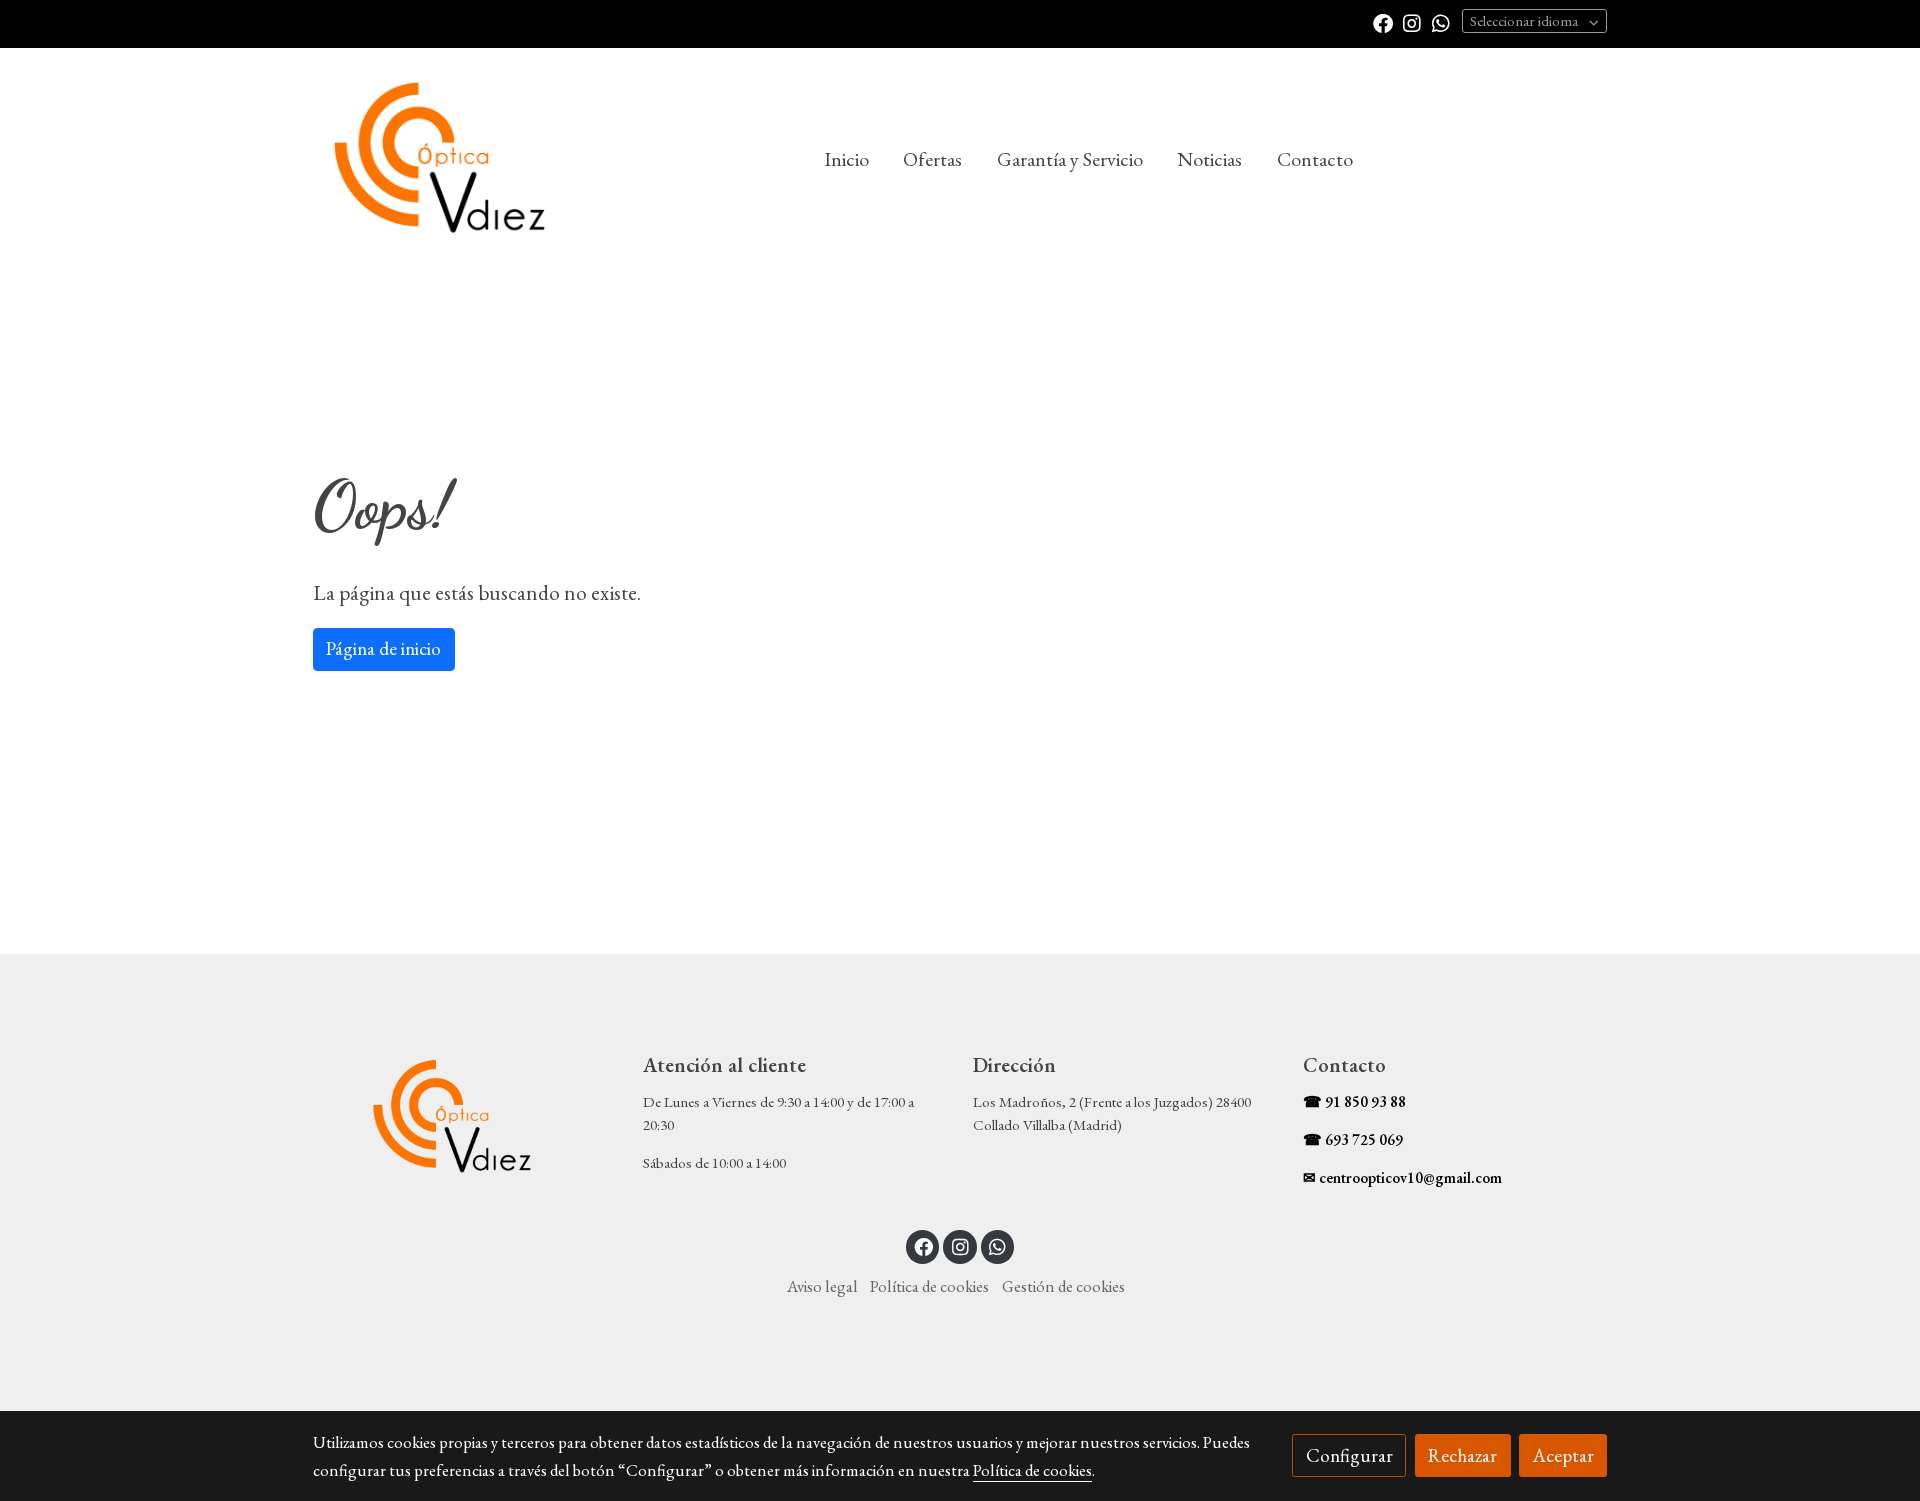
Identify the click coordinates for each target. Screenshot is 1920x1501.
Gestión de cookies (1063, 1286)
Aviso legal (822, 1286)
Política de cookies (929, 1286)
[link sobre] (465, 1118)
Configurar (1349, 1455)
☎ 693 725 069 (1353, 1140)
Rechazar (1462, 1455)
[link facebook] (1383, 22)
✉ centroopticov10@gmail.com (1402, 1178)
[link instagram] (1412, 22)
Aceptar (1563, 1455)
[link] (441, 160)
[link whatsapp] (1441, 22)
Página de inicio (383, 648)
